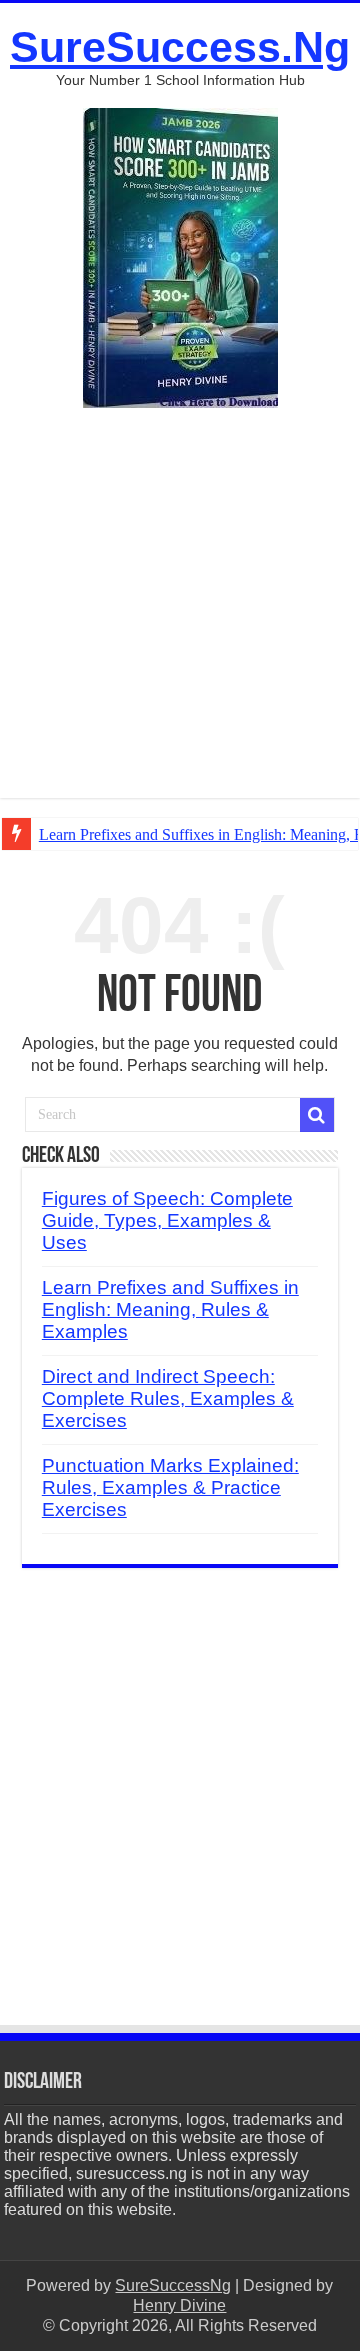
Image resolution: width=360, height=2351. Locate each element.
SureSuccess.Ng (180, 47)
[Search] (317, 1115)
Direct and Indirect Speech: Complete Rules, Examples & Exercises (168, 1398)
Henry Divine (179, 2305)
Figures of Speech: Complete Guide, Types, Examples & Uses (167, 1220)
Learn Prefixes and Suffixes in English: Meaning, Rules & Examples (170, 1309)
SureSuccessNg (173, 2285)
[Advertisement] (180, 618)
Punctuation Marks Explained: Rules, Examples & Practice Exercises (170, 1487)
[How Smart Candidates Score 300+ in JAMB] (180, 256)
